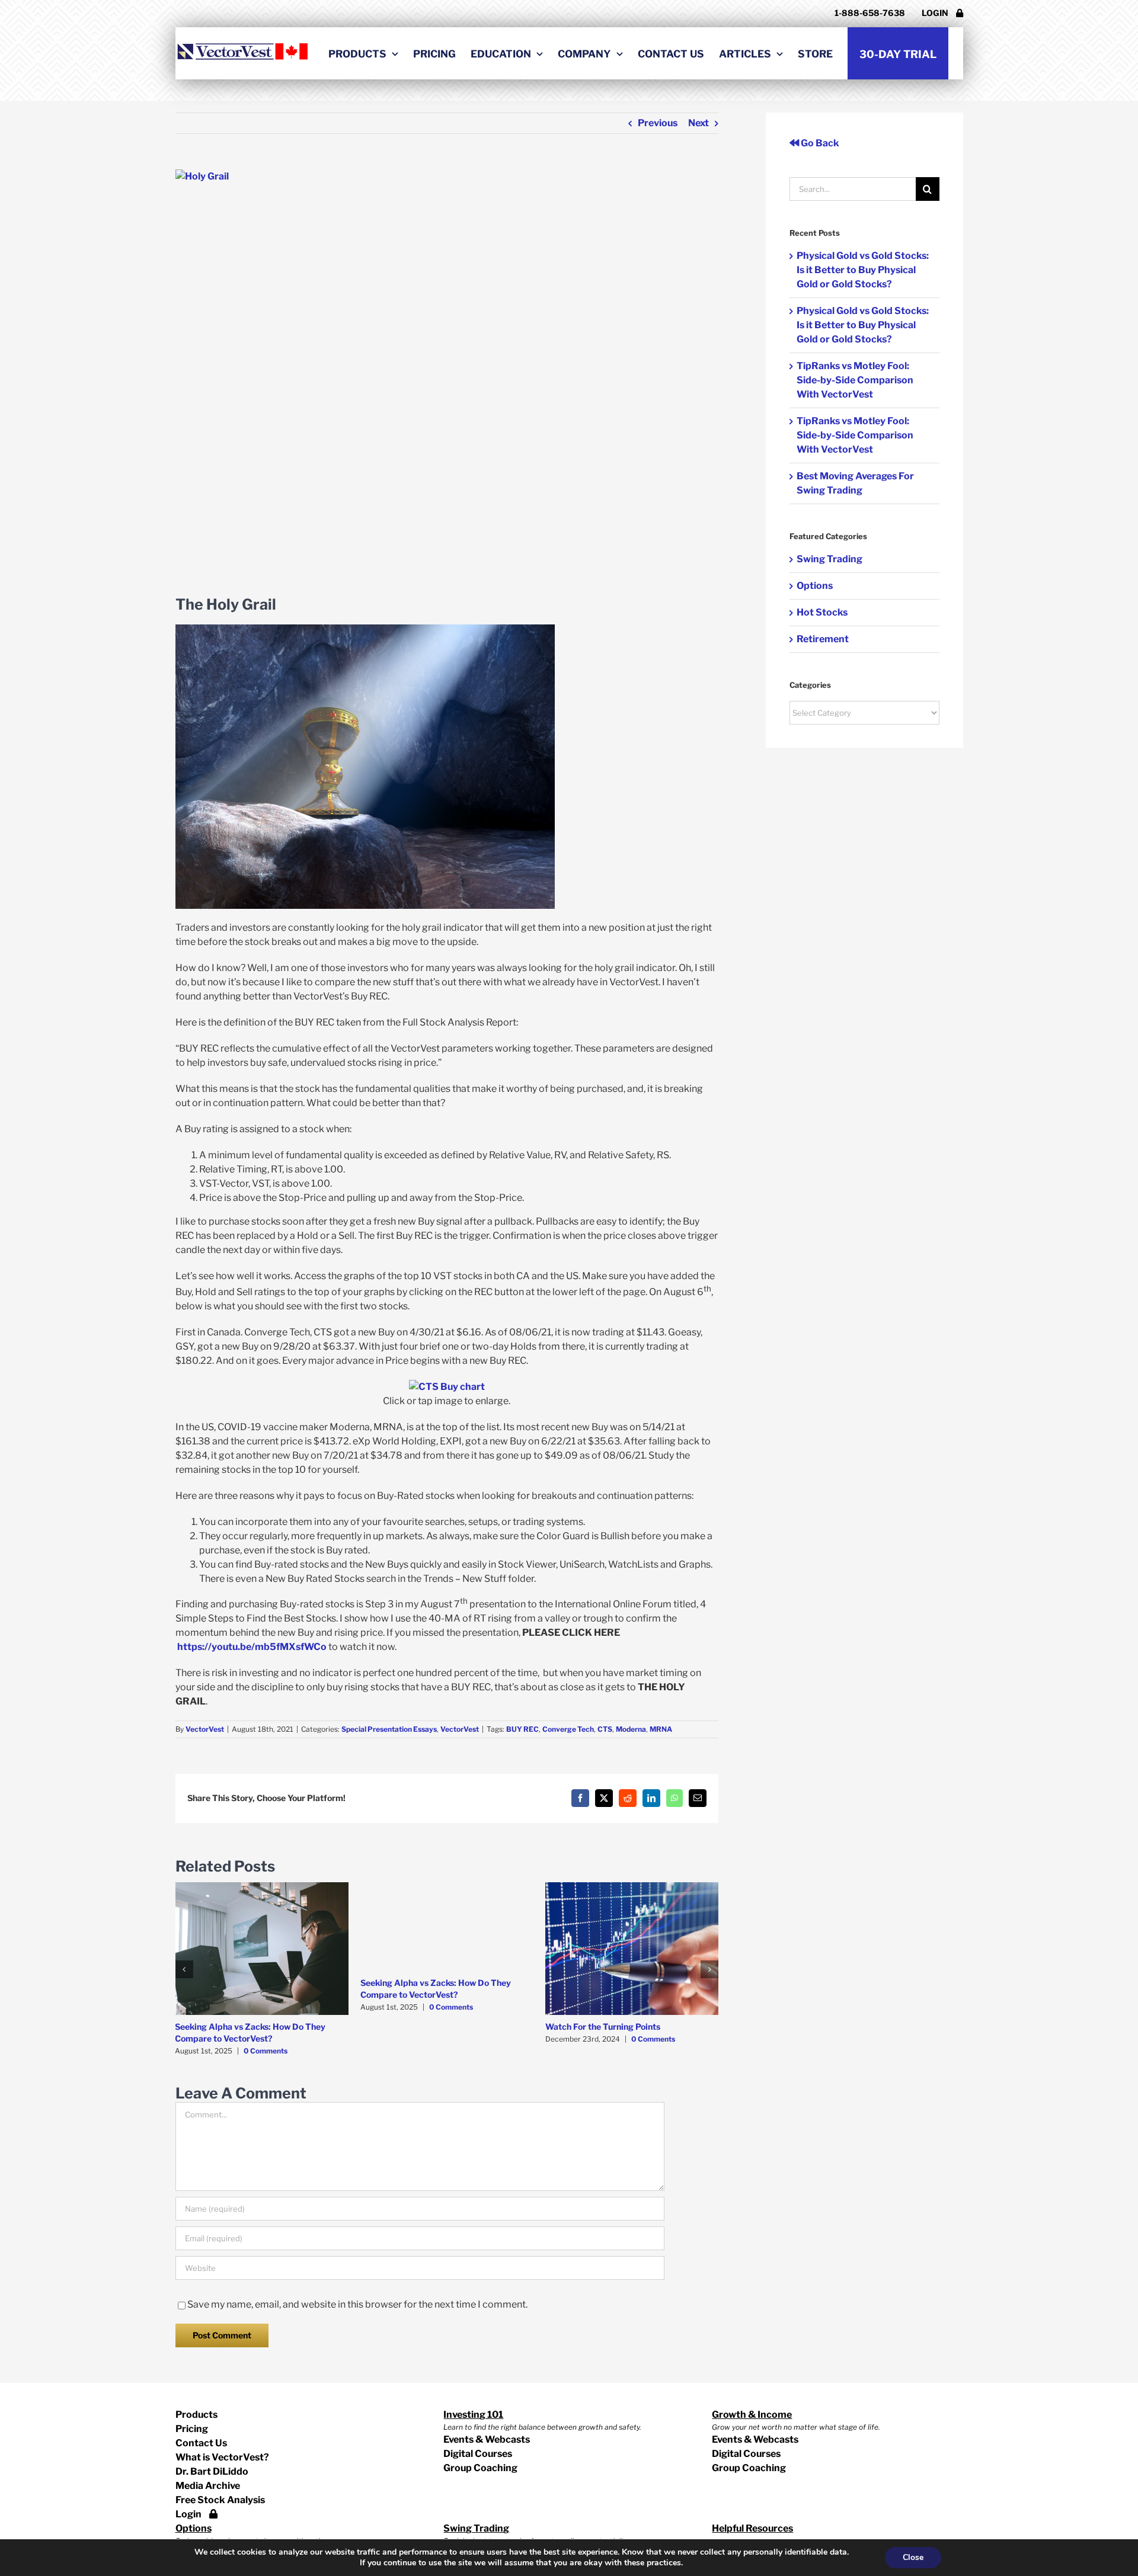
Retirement (823, 639)
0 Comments (266, 2051)
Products (196, 2415)
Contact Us (201, 2443)
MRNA (661, 1729)
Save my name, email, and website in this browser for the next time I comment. (357, 2304)
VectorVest (205, 1729)
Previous (658, 123)
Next (699, 123)
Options (815, 586)
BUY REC (522, 1729)
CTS (605, 1729)
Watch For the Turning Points (603, 2026)
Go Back (819, 143)
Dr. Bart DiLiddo (212, 2471)
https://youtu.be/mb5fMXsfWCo (252, 1647)
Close (913, 2557)
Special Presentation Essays (389, 1729)
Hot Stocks (822, 612)
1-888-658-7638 (870, 13)
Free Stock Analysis (220, 2500)
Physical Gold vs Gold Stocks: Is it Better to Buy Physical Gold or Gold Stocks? (863, 270)
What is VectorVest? (222, 2457)
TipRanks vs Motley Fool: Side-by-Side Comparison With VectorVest (855, 380)
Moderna (631, 1729)
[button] (184, 1969)
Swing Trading (829, 559)
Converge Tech (568, 1729)
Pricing (192, 2429)
